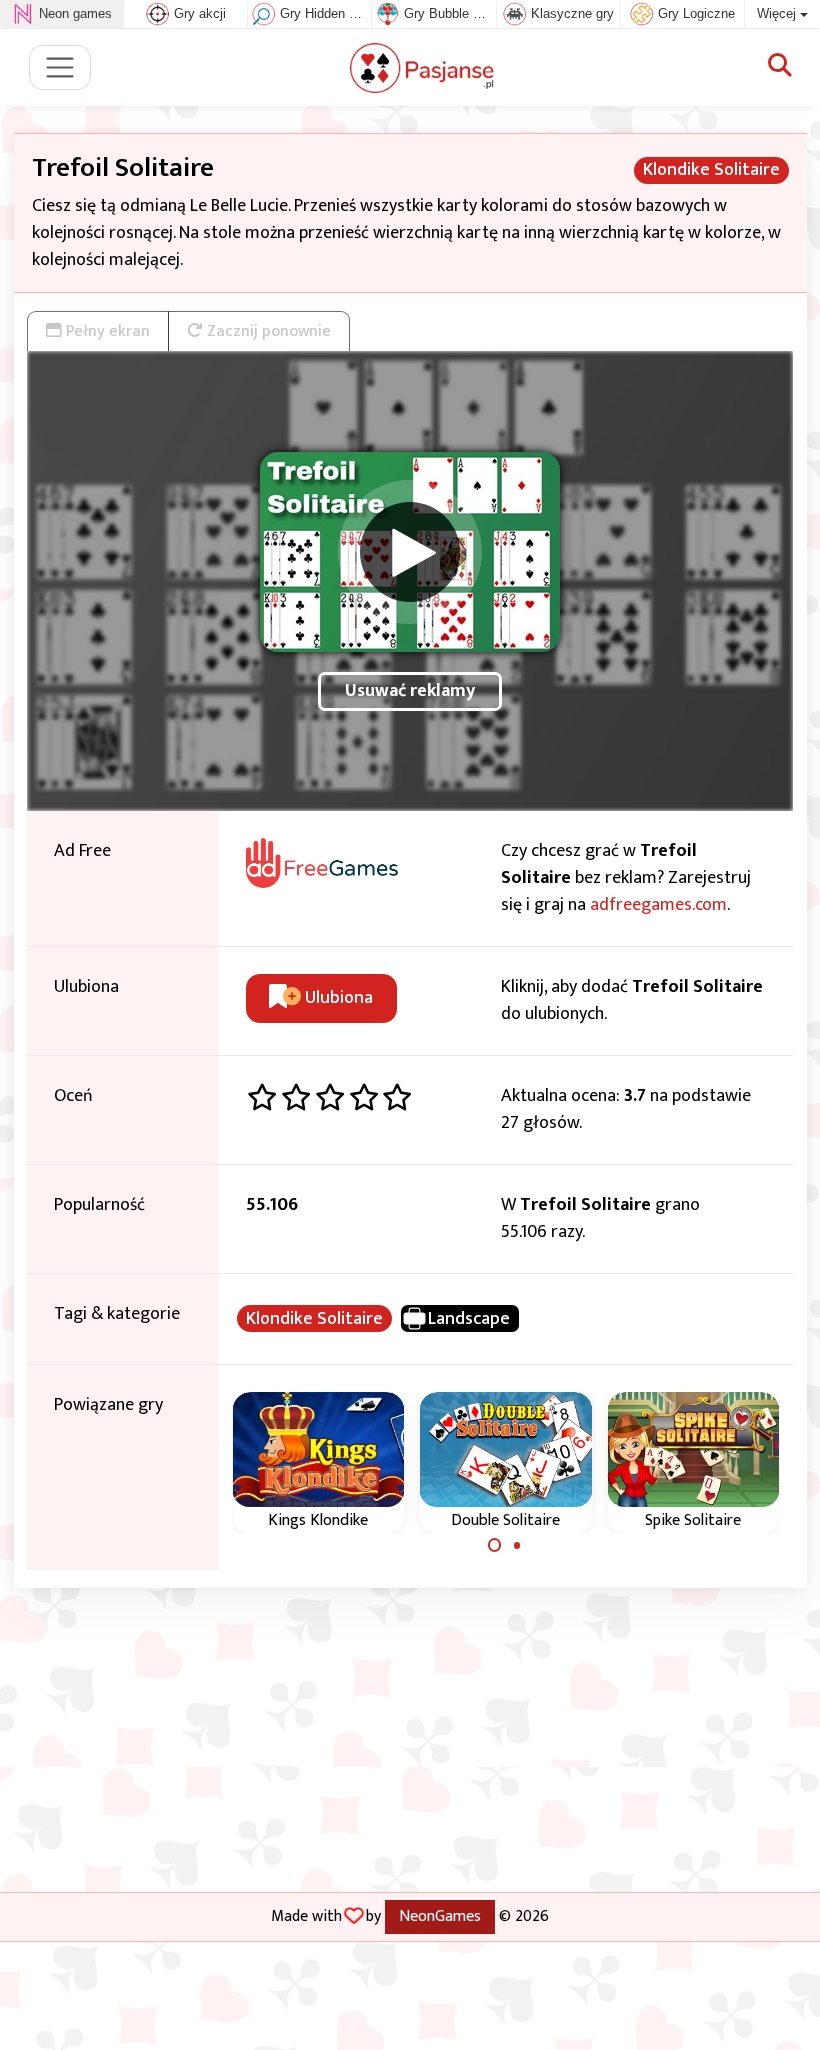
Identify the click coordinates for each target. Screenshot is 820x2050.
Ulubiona (337, 998)
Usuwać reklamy (410, 691)
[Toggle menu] (60, 67)
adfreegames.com (658, 905)
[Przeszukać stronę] (780, 67)
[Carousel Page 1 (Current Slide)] (495, 1545)
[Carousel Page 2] (517, 1545)
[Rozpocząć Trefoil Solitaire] (410, 552)
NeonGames (440, 1916)
